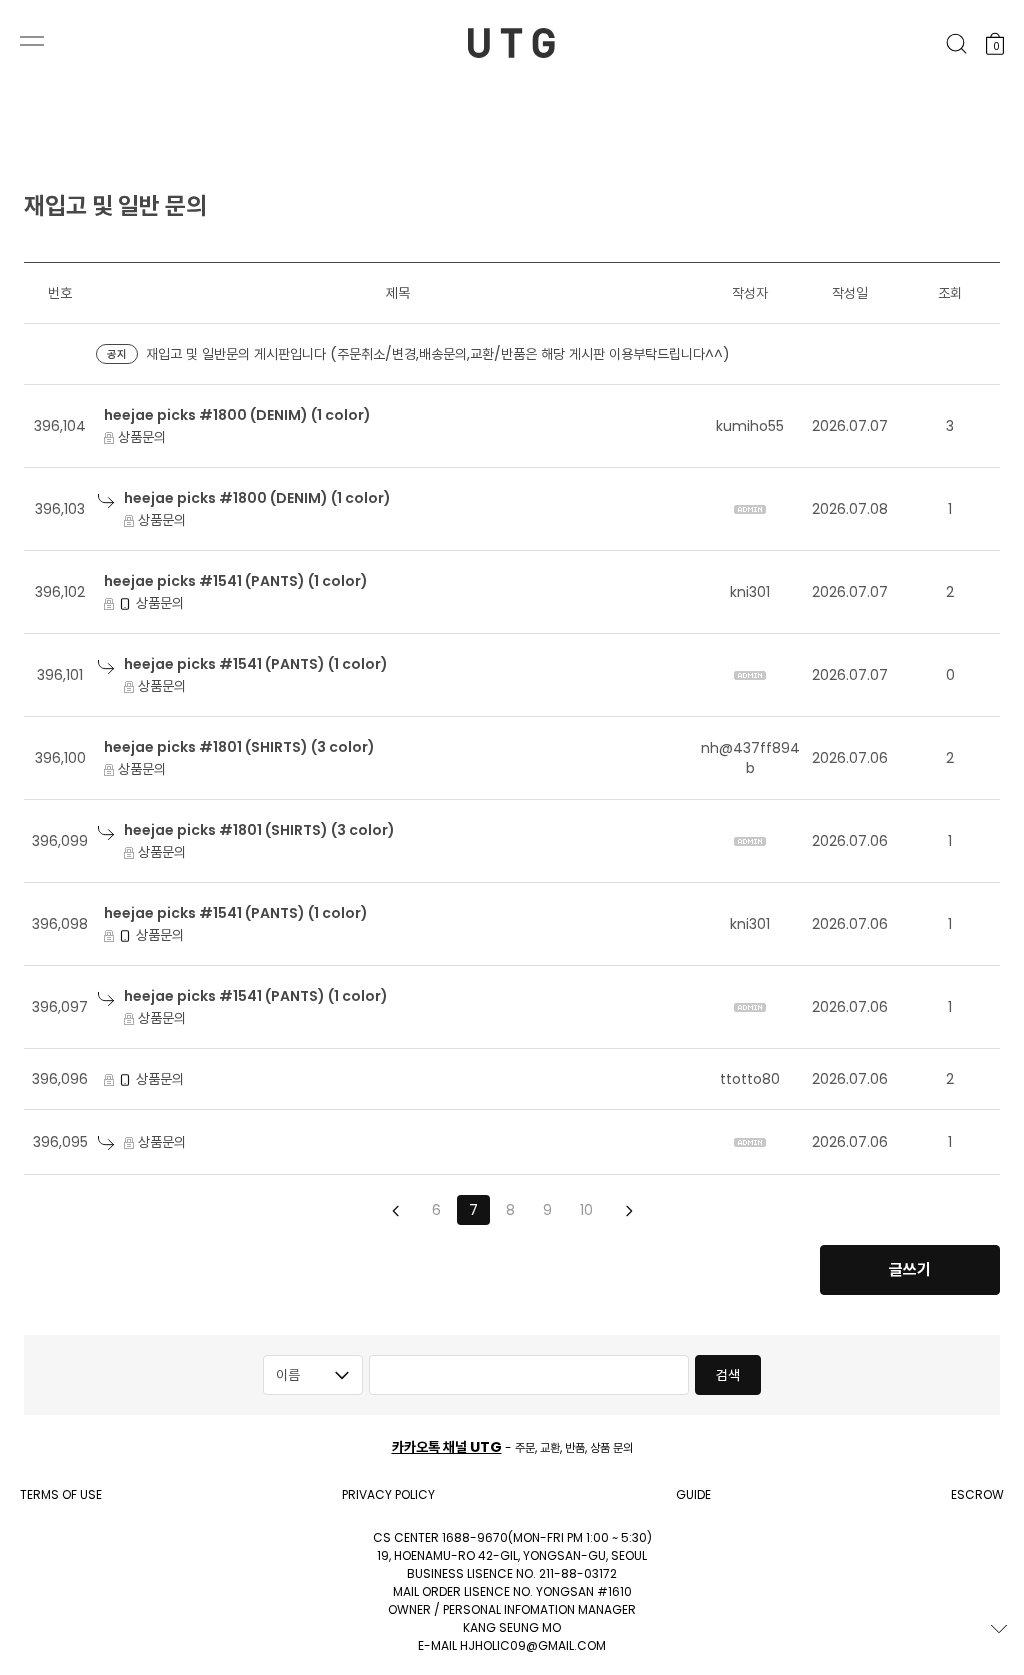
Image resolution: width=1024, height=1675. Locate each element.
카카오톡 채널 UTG (447, 1447)
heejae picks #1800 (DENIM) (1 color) (237, 415)
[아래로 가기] (999, 1628)
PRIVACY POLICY (388, 1494)
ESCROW (977, 1494)
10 (586, 1210)
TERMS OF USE (61, 1494)
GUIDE (693, 1494)
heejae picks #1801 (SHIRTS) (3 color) (239, 747)
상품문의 (140, 437)
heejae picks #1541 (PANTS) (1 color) (236, 581)
